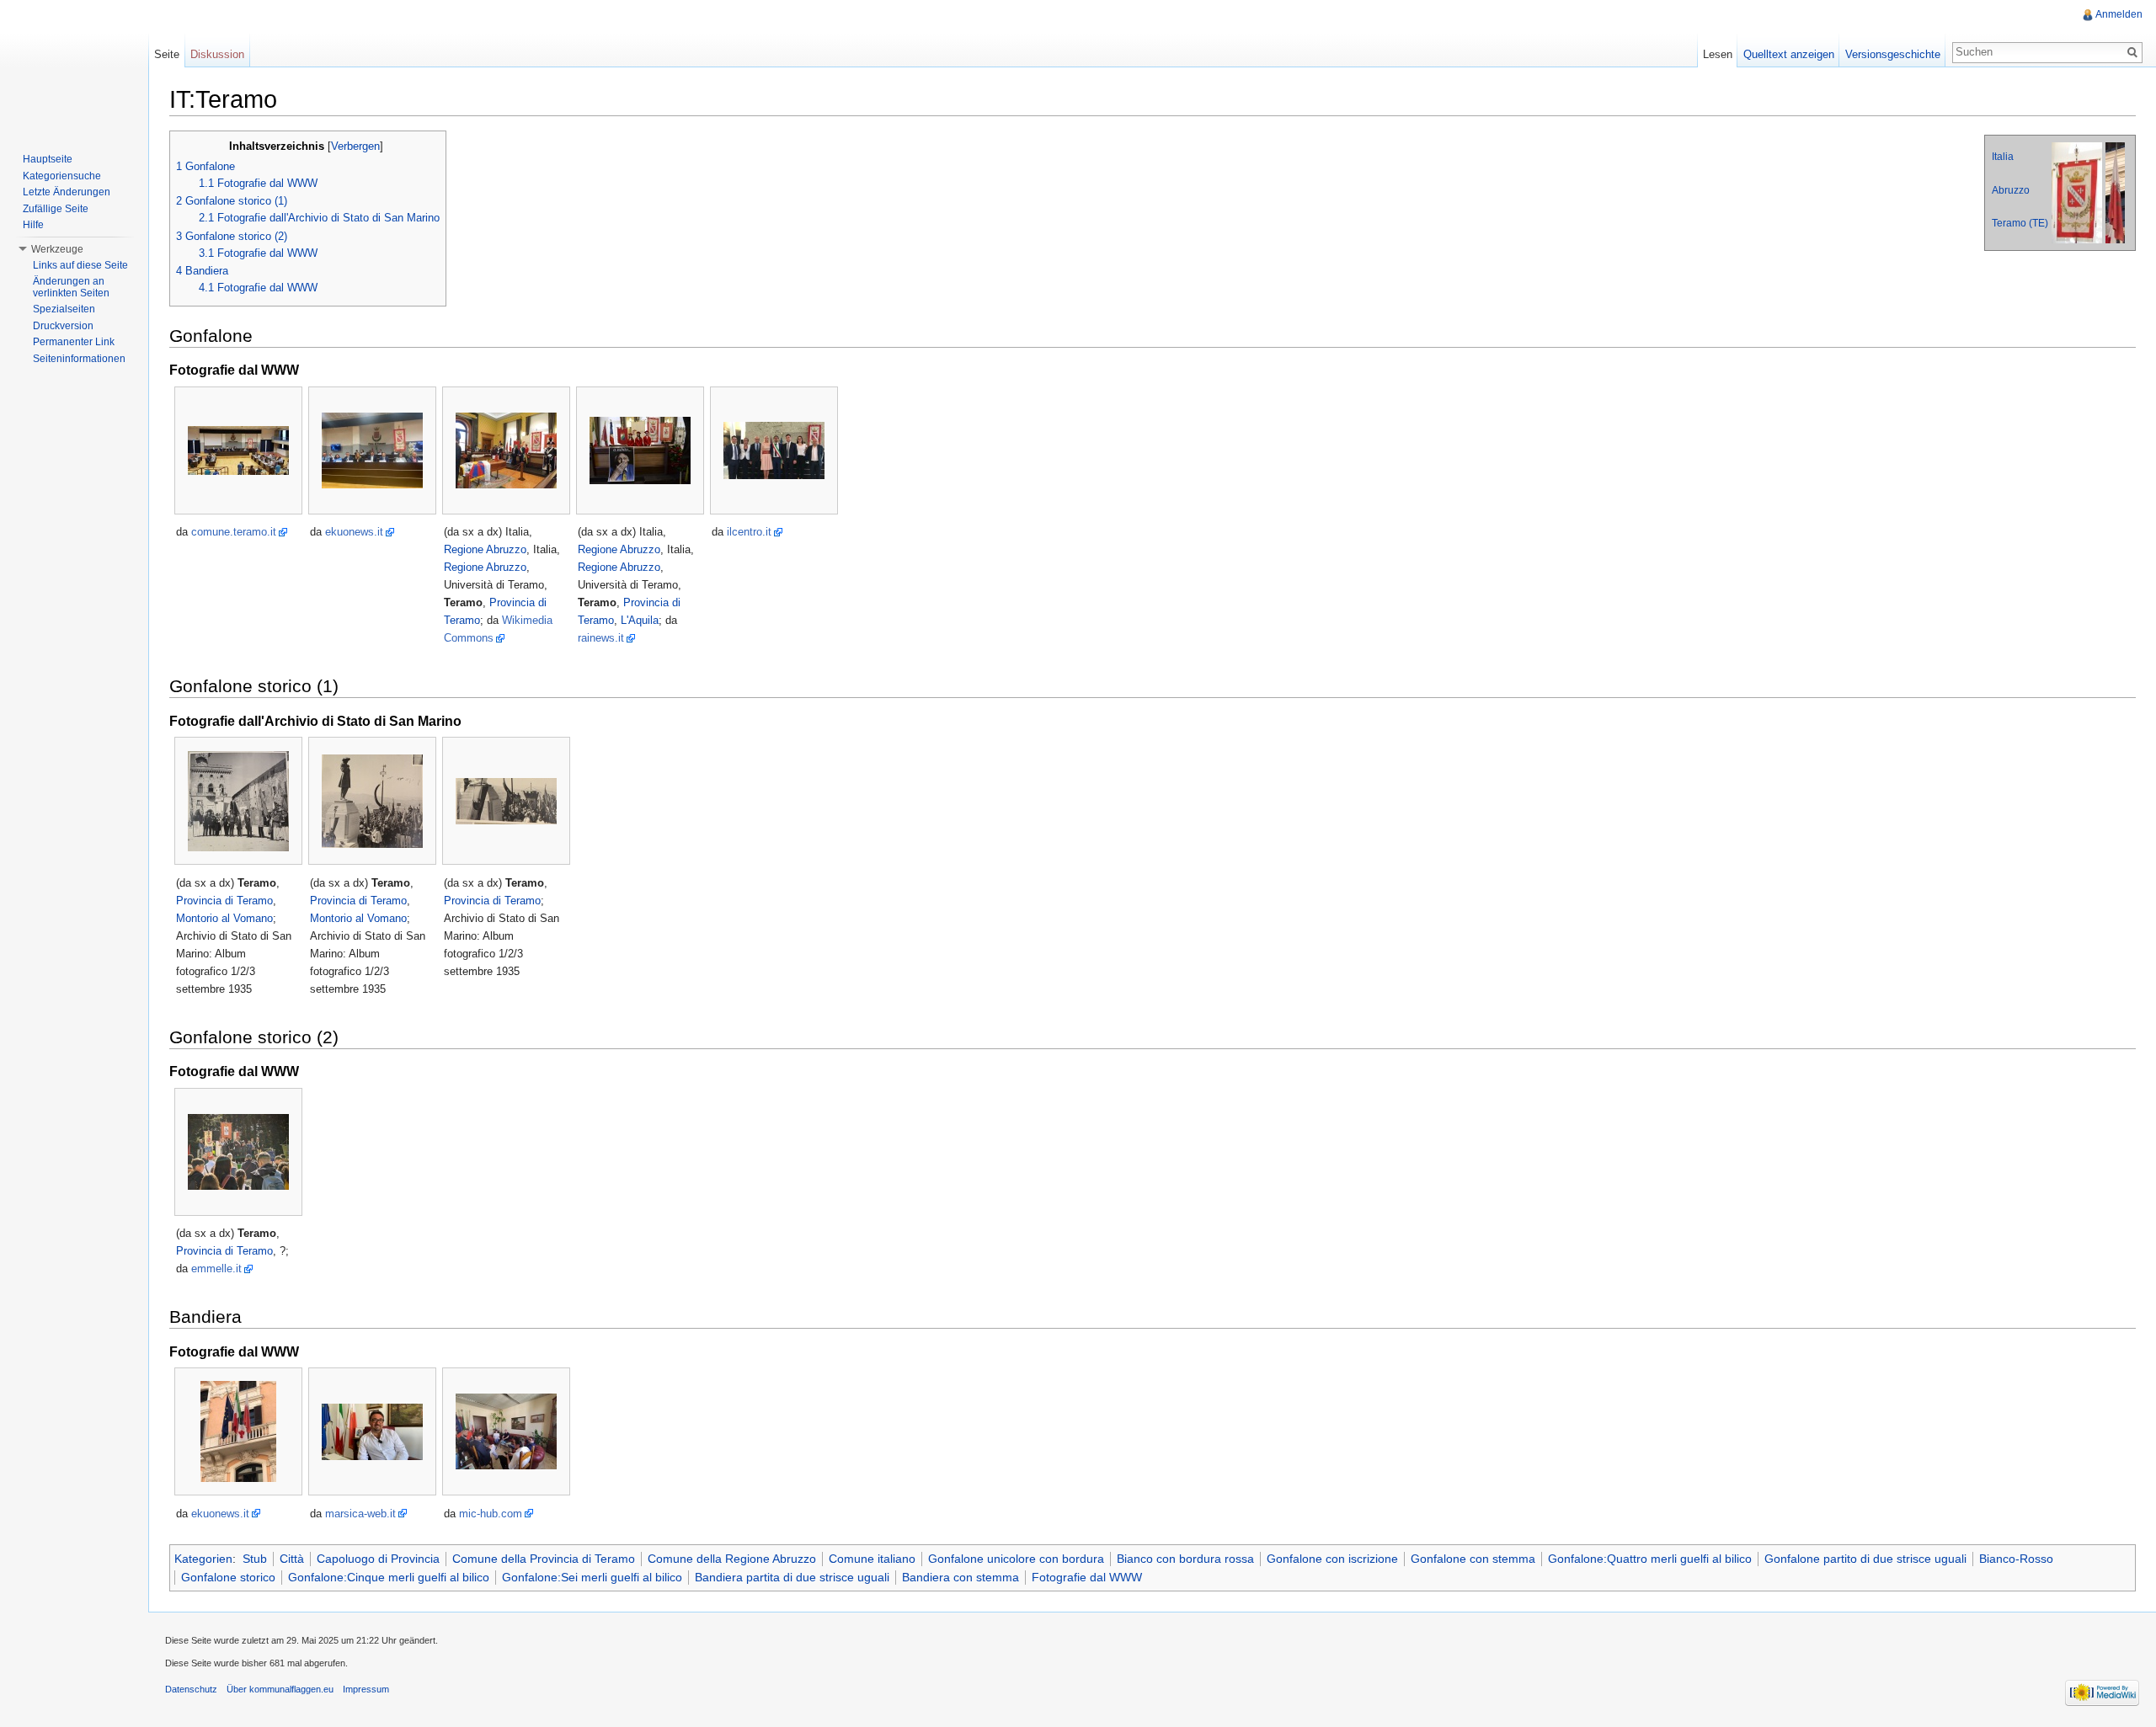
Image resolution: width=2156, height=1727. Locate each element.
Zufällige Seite (56, 209)
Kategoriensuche (62, 176)
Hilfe (33, 225)
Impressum (366, 1689)
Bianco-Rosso (2016, 1559)
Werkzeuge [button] (57, 249)
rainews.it (601, 638)
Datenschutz (191, 1689)
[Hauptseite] (74, 67)
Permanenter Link (74, 342)
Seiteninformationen (79, 359)
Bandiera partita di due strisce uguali (792, 1577)
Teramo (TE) (2020, 223)
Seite (167, 54)
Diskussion (217, 54)
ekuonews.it (354, 532)
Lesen (1718, 54)
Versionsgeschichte (1893, 54)
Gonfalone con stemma (1473, 1559)
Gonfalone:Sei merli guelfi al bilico (592, 1577)
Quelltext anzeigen (1789, 54)
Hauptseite (48, 159)
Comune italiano (872, 1559)
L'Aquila (640, 620)
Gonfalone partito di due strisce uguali (1865, 1559)
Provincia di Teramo (224, 901)
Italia (2003, 157)
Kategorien (203, 1559)
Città (292, 1559)
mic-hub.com (491, 1514)
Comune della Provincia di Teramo (544, 1559)
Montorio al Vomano (224, 918)
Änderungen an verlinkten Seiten (71, 287)
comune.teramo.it (234, 532)
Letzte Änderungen (67, 192)
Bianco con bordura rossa (1185, 1559)
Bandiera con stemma (961, 1577)
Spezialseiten (64, 309)
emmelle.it (216, 1269)
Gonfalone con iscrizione (1332, 1559)
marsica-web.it (360, 1514)
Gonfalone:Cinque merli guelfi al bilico (389, 1577)
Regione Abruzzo (485, 549)
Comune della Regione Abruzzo (732, 1559)
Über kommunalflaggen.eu (280, 1689)
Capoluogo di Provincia (378, 1559)
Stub (255, 1559)
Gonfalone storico (228, 1577)
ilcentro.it (749, 532)
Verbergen (355, 147)
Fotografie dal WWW (1087, 1577)
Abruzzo (2011, 190)
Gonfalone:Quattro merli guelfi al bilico (1650, 1559)
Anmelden (2119, 14)
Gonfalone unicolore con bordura (1016, 1559)
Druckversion (63, 326)
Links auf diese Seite (80, 265)
